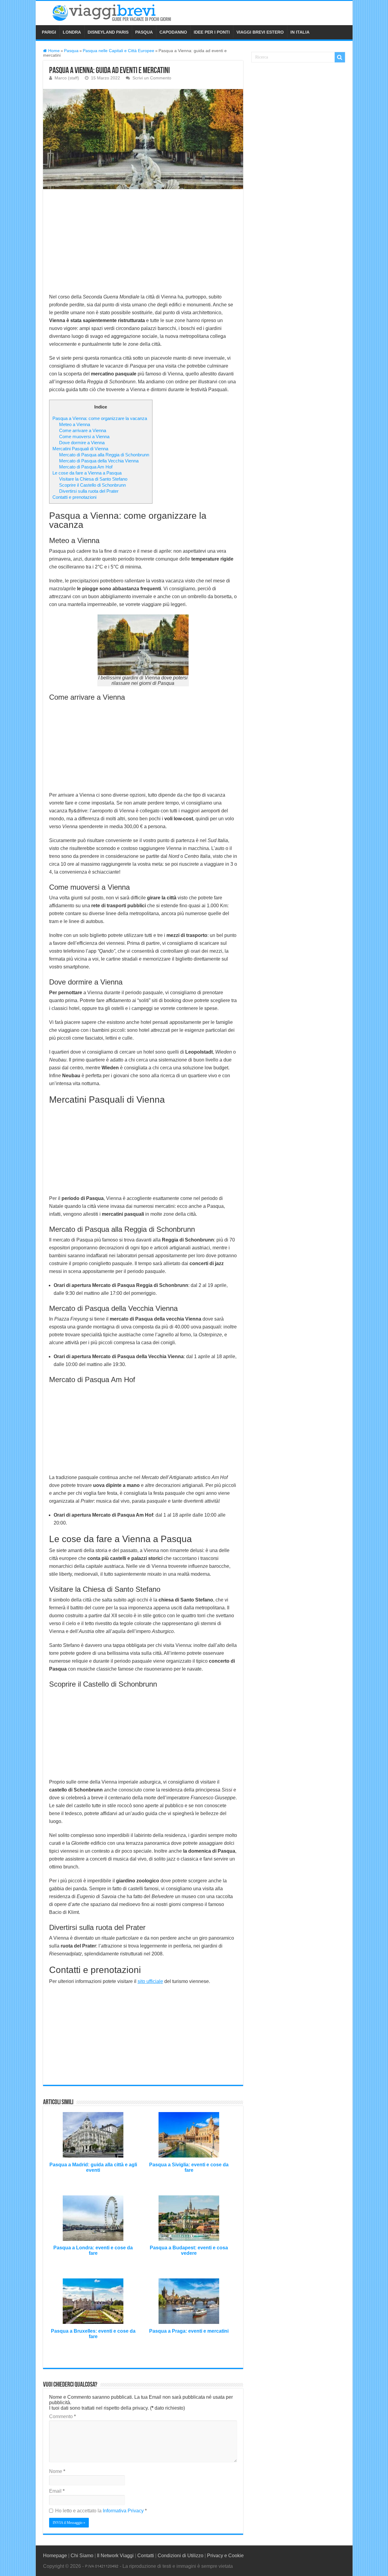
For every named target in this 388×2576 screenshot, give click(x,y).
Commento (62, 2416)
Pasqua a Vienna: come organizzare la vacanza (100, 418)
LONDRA (72, 32)
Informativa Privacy (124, 2511)
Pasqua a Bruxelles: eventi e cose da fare (93, 2334)
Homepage (55, 2556)
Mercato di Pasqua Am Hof (86, 467)
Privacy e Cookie (225, 2556)
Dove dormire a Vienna (82, 443)
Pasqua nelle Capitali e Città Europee (119, 51)
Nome (57, 2471)
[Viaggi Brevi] (119, 12)
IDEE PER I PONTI (212, 32)
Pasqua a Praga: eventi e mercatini (189, 2331)
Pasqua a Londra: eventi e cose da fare (93, 2250)
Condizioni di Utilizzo (181, 2556)
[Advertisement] (143, 240)
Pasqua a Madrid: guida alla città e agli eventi (93, 2167)
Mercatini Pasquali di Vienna (80, 449)
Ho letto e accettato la (101, 2511)
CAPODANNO (173, 32)
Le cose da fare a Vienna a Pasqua (87, 473)
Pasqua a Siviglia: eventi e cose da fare (189, 2167)
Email (57, 2491)
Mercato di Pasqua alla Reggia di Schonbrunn (104, 455)
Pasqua (71, 51)
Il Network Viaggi (115, 2556)
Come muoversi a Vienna (84, 437)
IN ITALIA (300, 32)
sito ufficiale (150, 1981)
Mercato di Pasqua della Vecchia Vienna (99, 461)
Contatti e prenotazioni (74, 497)
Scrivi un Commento (152, 78)
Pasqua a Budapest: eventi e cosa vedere (189, 2250)
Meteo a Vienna (75, 424)
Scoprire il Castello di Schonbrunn (92, 485)
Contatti (146, 2556)
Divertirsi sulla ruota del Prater (89, 491)
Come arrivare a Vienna (83, 430)
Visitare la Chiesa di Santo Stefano (93, 479)
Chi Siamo (82, 2556)
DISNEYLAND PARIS (108, 32)
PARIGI (49, 32)
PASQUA (144, 32)
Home (53, 51)
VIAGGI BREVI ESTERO (260, 32)
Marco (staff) (67, 78)
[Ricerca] (340, 57)
